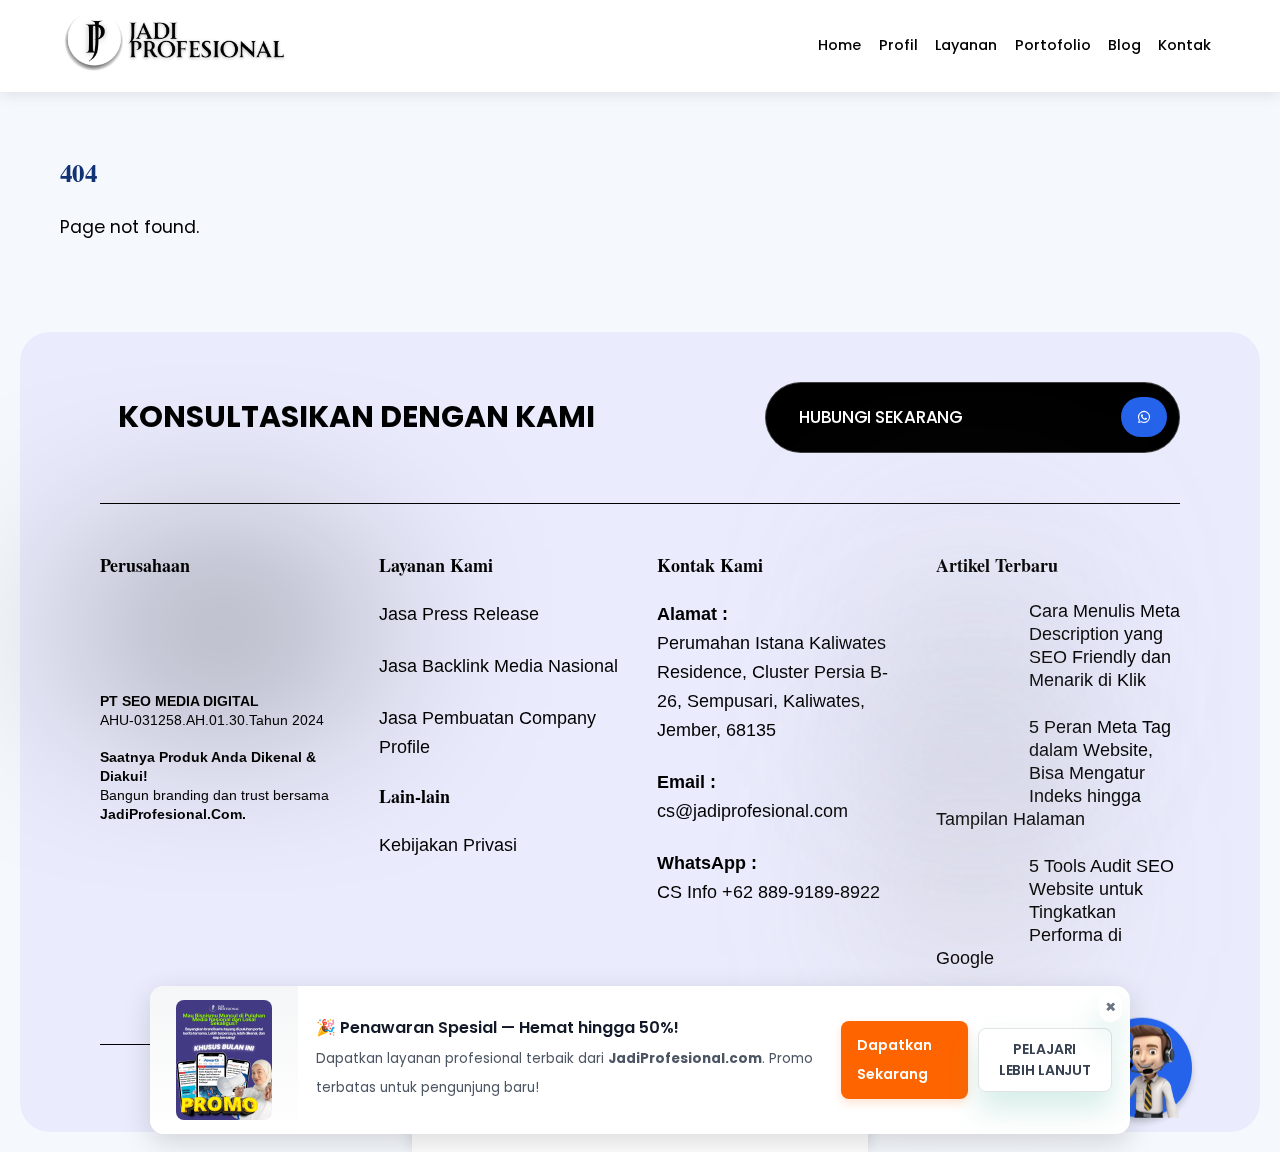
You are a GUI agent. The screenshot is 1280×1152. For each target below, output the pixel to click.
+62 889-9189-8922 (801, 892)
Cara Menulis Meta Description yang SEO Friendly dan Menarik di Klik (1104, 645)
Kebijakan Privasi (448, 845)
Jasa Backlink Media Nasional (498, 666)
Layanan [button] (966, 45)
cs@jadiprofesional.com (752, 811)
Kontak (1184, 45)
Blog (1124, 45)
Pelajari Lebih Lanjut (1045, 1059)
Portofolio (1053, 45)
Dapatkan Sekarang (894, 1059)
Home (839, 45)
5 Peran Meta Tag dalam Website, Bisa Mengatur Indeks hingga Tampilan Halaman (1053, 773)
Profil (898, 45)
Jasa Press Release (459, 614)
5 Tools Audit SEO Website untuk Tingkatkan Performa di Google (1055, 912)
